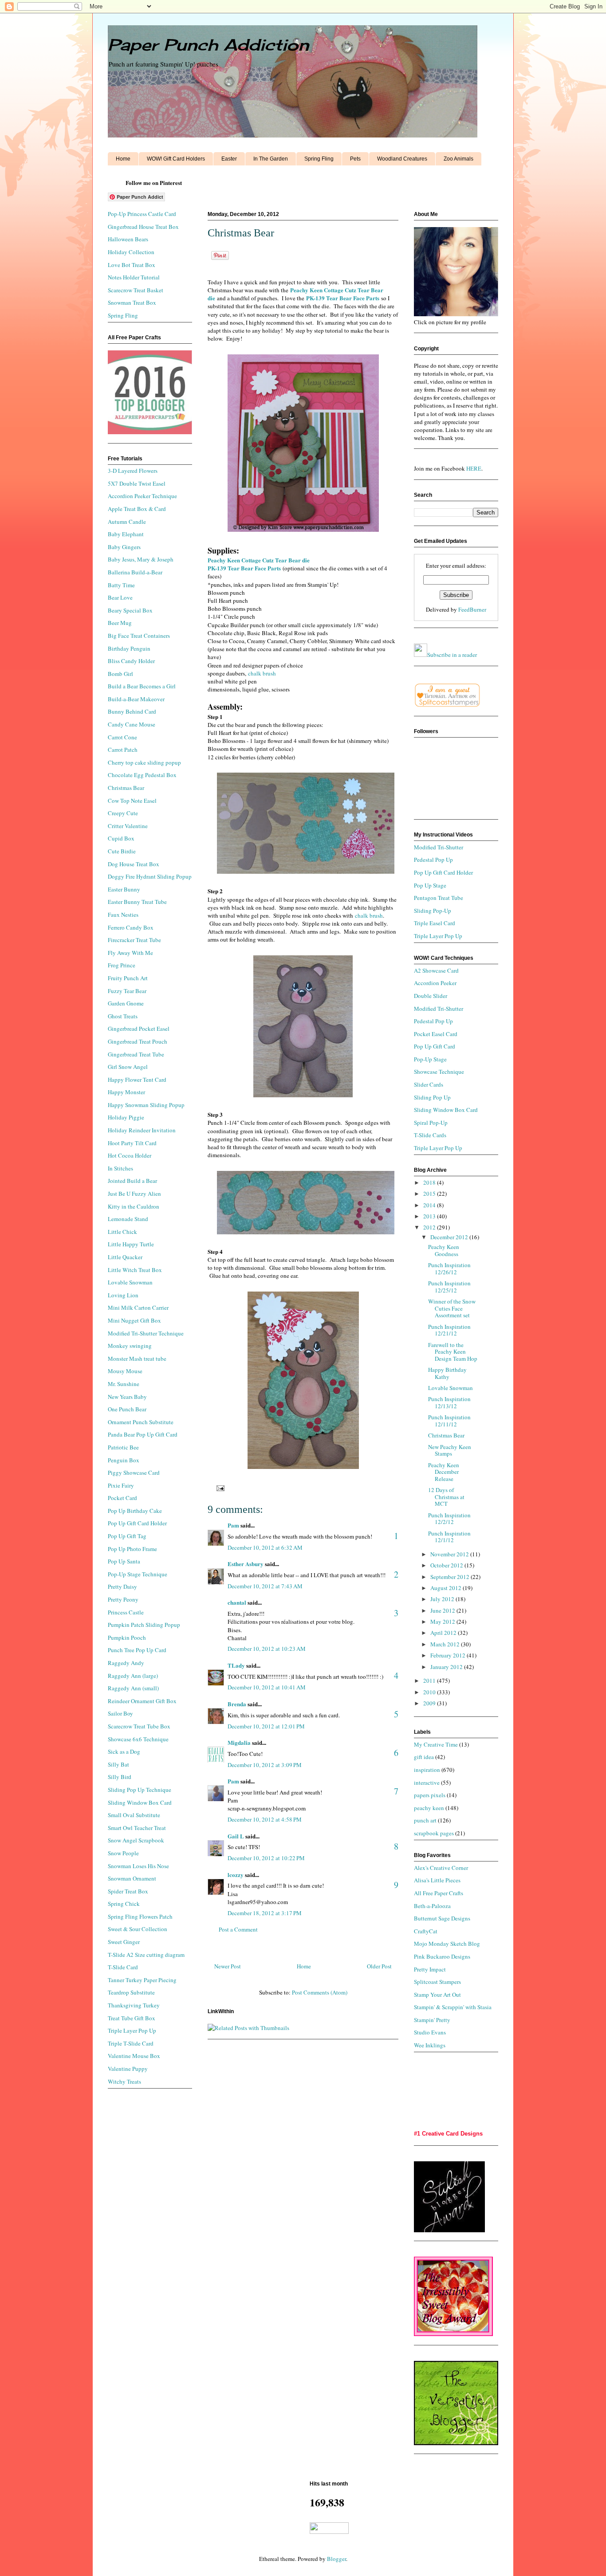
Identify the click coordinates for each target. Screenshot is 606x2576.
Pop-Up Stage (430, 1059)
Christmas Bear (126, 788)
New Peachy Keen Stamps (450, 1450)
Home (123, 159)
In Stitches (120, 1168)
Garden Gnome (126, 1003)
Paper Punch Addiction (208, 45)
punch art (425, 1820)
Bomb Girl (120, 674)
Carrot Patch (123, 750)
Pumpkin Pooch (127, 1637)
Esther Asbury (246, 1564)
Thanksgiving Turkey (134, 2005)
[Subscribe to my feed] (421, 655)
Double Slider (431, 996)
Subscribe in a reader (452, 655)
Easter (229, 159)
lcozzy (236, 1875)
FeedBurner (472, 609)
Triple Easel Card (435, 923)
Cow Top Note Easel (132, 801)
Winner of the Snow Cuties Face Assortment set (452, 1308)
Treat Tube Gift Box (132, 2018)
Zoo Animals (458, 159)
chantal (237, 1602)
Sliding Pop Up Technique (140, 1790)
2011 (430, 1681)
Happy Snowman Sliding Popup (146, 1105)
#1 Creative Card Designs (448, 2134)
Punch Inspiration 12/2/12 (449, 1519)
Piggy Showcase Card (134, 1473)
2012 (430, 1227)
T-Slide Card (123, 1967)
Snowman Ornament (132, 1878)
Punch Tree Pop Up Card (137, 1650)
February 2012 (449, 1655)
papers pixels (430, 1795)
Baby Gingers (124, 547)
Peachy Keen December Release (444, 1472)
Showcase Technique (439, 1072)
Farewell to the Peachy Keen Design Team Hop (453, 1352)
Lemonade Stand (128, 1219)
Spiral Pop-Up (431, 1123)
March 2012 (446, 1644)
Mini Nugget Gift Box (134, 1320)
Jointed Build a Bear (132, 1181)
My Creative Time (436, 1744)
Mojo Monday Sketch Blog (447, 1944)
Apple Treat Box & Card (137, 509)
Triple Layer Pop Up (132, 2030)
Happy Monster (126, 1092)
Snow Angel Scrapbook (136, 1840)
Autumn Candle (127, 522)
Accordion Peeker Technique (142, 496)
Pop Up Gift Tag (127, 1536)
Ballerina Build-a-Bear (135, 572)
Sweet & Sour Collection (138, 1929)
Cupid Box (121, 838)
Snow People (123, 1853)
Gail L (236, 1836)
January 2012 (447, 1667)
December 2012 (450, 1237)
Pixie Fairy (121, 1485)
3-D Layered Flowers (133, 471)
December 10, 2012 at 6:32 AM (265, 1547)
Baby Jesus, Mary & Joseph (141, 559)
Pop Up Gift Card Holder (137, 1523)
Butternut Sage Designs (442, 1918)
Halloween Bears (128, 239)
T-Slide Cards (430, 1135)
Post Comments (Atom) (320, 1992)
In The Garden (271, 159)
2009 (430, 1703)
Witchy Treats (124, 2081)
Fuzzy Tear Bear (127, 991)
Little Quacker (125, 1257)
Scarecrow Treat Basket (136, 290)
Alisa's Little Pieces (437, 1880)
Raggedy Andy (126, 1663)
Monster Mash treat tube (137, 1359)
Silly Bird (120, 1777)
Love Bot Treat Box (132, 265)
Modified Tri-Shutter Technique (146, 1333)
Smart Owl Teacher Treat (137, 1828)
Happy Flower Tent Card (137, 1080)
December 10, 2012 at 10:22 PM (266, 1858)
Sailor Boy (120, 1713)
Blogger (336, 2559)
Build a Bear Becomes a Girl (142, 686)
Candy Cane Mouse (132, 724)
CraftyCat (426, 1931)
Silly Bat (118, 1764)
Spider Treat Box (128, 1891)
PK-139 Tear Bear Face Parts (343, 298)
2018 (430, 1182)
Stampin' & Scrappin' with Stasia (453, 2007)
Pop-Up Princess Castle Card (142, 214)
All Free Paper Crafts (439, 1893)
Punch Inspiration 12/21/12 (449, 1330)
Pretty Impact (430, 1969)
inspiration (427, 1770)
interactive (427, 1783)
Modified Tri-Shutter (439, 847)
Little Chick (122, 1232)
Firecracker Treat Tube (134, 940)
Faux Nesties (123, 915)
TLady (236, 1665)
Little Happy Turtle (131, 1244)
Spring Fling (319, 159)
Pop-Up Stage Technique (138, 1574)
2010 (430, 1692)
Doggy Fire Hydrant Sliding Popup (150, 876)
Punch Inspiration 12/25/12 (449, 1287)
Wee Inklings (430, 2045)
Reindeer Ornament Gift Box (142, 1701)
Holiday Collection (131, 252)
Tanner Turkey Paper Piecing (142, 1980)
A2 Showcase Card (436, 970)
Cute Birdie (122, 851)
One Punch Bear (127, 1409)
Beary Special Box (130, 610)
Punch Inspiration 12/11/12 (449, 1421)
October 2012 (447, 1565)
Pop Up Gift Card (435, 1046)
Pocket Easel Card (436, 1034)
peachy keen (429, 1808)
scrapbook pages (434, 1833)
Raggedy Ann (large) (133, 1676)
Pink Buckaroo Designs (442, 1956)
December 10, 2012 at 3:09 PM (265, 1765)
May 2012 (443, 1622)
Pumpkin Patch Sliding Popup (144, 1625)
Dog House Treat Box (134, 864)
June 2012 (443, 1610)
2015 (430, 1194)
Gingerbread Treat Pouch (138, 1041)
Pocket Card (122, 1498)
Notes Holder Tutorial (134, 277)
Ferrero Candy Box (131, 927)
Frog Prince (122, 965)
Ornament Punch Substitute (141, 1422)
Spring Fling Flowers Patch (140, 1916)
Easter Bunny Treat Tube (137, 902)
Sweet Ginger (124, 1942)
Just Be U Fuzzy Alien (134, 1194)
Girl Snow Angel (128, 1067)
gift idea (424, 1757)
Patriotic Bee (123, 1447)
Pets (355, 159)
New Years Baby (127, 1397)
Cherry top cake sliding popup (144, 762)
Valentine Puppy (128, 2069)
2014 (430, 1205)
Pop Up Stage (430, 885)
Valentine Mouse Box (134, 2056)
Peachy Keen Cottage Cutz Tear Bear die (259, 560)
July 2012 (443, 1599)
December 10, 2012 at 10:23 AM (267, 1649)
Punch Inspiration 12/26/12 (449, 1268)
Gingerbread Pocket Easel (139, 1029)
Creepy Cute (123, 813)
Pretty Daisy (122, 1586)
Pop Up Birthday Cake (135, 1511)
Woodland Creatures (402, 159)
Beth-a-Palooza (432, 1906)
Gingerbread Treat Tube (136, 1054)
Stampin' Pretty (432, 2020)
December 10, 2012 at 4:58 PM (265, 1819)
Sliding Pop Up (432, 1097)
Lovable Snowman (130, 1282)
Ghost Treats (123, 1016)
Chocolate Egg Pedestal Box (142, 775)
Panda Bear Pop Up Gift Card (143, 1434)
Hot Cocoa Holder (130, 1155)
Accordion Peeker (435, 983)
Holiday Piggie (126, 1117)
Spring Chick (124, 1904)
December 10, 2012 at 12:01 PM (266, 1726)
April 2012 (444, 1633)
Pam (233, 1525)
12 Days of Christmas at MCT (446, 1497)
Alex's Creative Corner (441, 1868)
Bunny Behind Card (132, 711)
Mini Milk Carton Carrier (138, 1308)
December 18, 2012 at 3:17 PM (265, 1913)
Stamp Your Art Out (437, 1995)
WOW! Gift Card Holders (176, 159)
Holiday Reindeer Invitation (142, 1130)
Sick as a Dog (124, 1751)
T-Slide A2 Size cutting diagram (146, 1955)
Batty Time (121, 585)
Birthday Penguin (129, 648)
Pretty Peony (123, 1599)
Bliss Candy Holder (131, 661)
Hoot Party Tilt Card (132, 1143)
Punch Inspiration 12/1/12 (449, 1537)
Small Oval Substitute (134, 1815)
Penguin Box (124, 1460)
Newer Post (228, 1966)
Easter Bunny (124, 889)
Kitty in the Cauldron (134, 1206)
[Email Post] (219, 1488)
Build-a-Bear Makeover (136, 699)
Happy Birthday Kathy (447, 1373)
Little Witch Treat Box (135, 1270)
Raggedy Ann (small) (133, 1688)
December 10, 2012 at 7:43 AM (265, 1586)
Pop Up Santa (124, 1561)
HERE (474, 468)
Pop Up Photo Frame (132, 1549)
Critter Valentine (128, 826)
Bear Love (120, 597)
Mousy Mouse (125, 1371)
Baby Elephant (126, 534)
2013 (430, 1216)
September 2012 (451, 1577)
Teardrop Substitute (131, 1992)
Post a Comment (238, 1929)
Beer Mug (120, 623)
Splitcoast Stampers (437, 1982)
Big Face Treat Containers (139, 636)
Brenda (237, 1704)
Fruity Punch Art (128, 978)
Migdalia (239, 1742)
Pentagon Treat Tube (439, 898)
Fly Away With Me (130, 953)
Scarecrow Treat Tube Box (139, 1726)
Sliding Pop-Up (433, 911)
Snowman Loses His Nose (138, 1866)
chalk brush (262, 673)
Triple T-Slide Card (131, 2043)
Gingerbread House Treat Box (143, 227)
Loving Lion (123, 1295)
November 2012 (450, 1554)
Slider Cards (429, 1084)
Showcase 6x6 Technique (138, 1739)
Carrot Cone (122, 737)
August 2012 (447, 1588)
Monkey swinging (130, 1346)
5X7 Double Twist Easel (137, 483)
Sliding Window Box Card (140, 1802)
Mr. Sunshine (124, 1384)
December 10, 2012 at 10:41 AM (267, 1687)
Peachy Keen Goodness (444, 1250)
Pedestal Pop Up (433, 860)
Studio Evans (430, 2032)
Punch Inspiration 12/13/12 (449, 1402)
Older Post (379, 1966)
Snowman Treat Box (132, 302)
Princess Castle (126, 1612)
